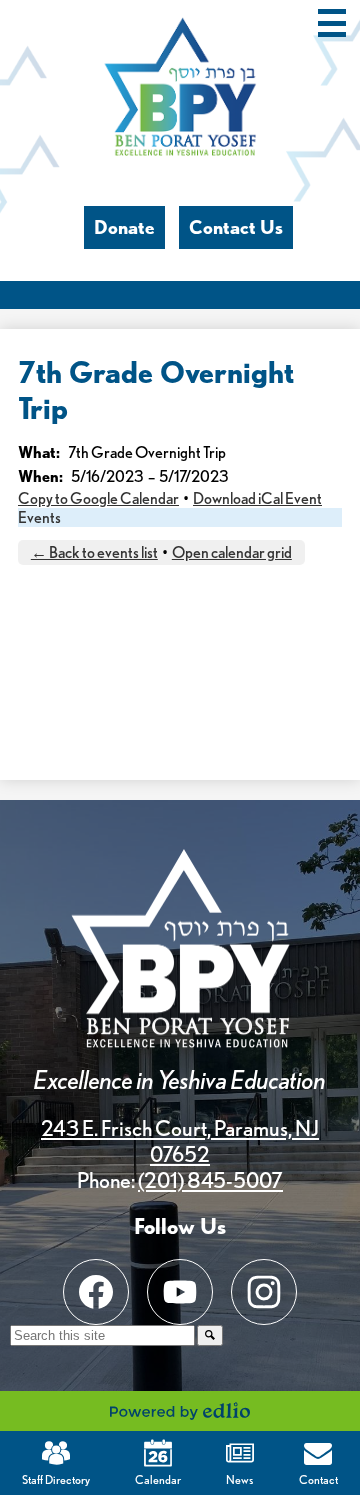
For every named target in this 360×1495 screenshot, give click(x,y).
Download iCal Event (257, 498)
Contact (318, 1479)
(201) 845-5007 (210, 1180)
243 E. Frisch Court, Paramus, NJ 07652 (180, 1141)
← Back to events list (94, 552)
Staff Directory (56, 1479)
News (239, 1479)
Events (39, 517)
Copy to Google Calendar (98, 498)
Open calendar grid (232, 552)
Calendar (158, 1479)
